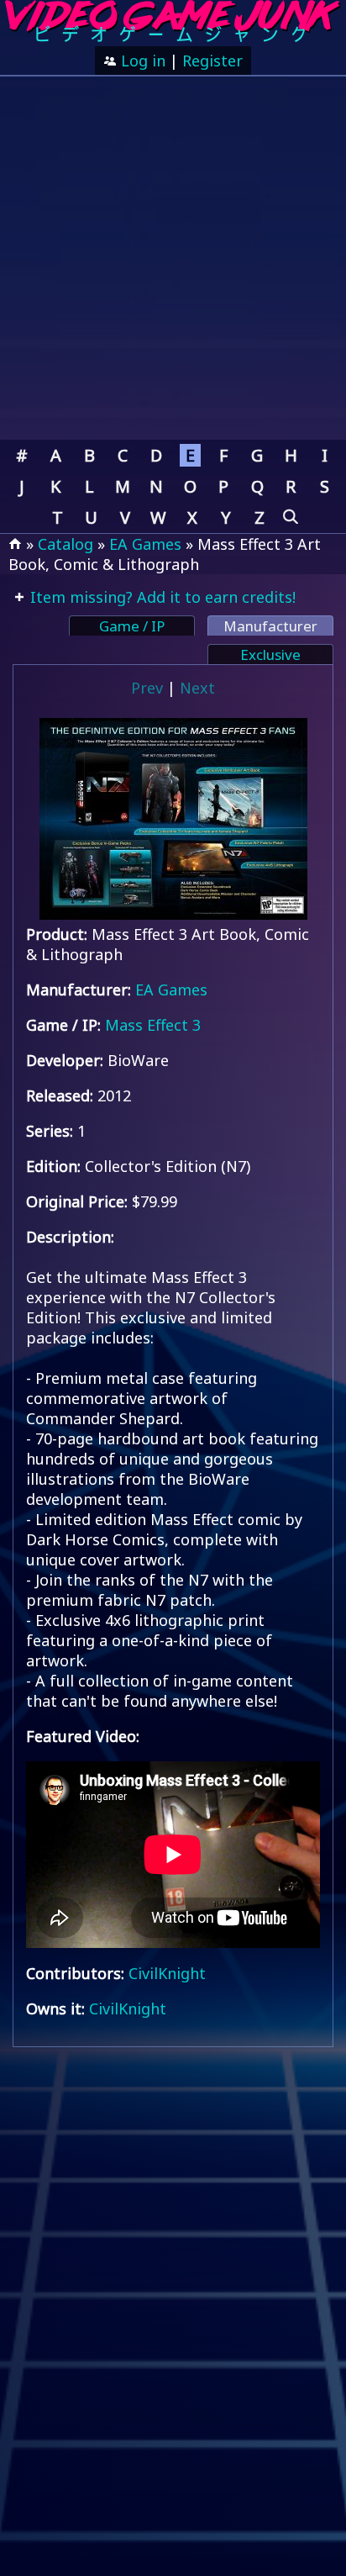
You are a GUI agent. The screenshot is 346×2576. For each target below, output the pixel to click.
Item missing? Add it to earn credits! (161, 597)
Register (212, 61)
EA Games (145, 544)
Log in (141, 61)
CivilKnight (167, 1973)
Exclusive (270, 655)
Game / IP (132, 626)
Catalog (66, 544)
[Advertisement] (173, 258)
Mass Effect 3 (153, 1025)
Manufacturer (270, 626)
